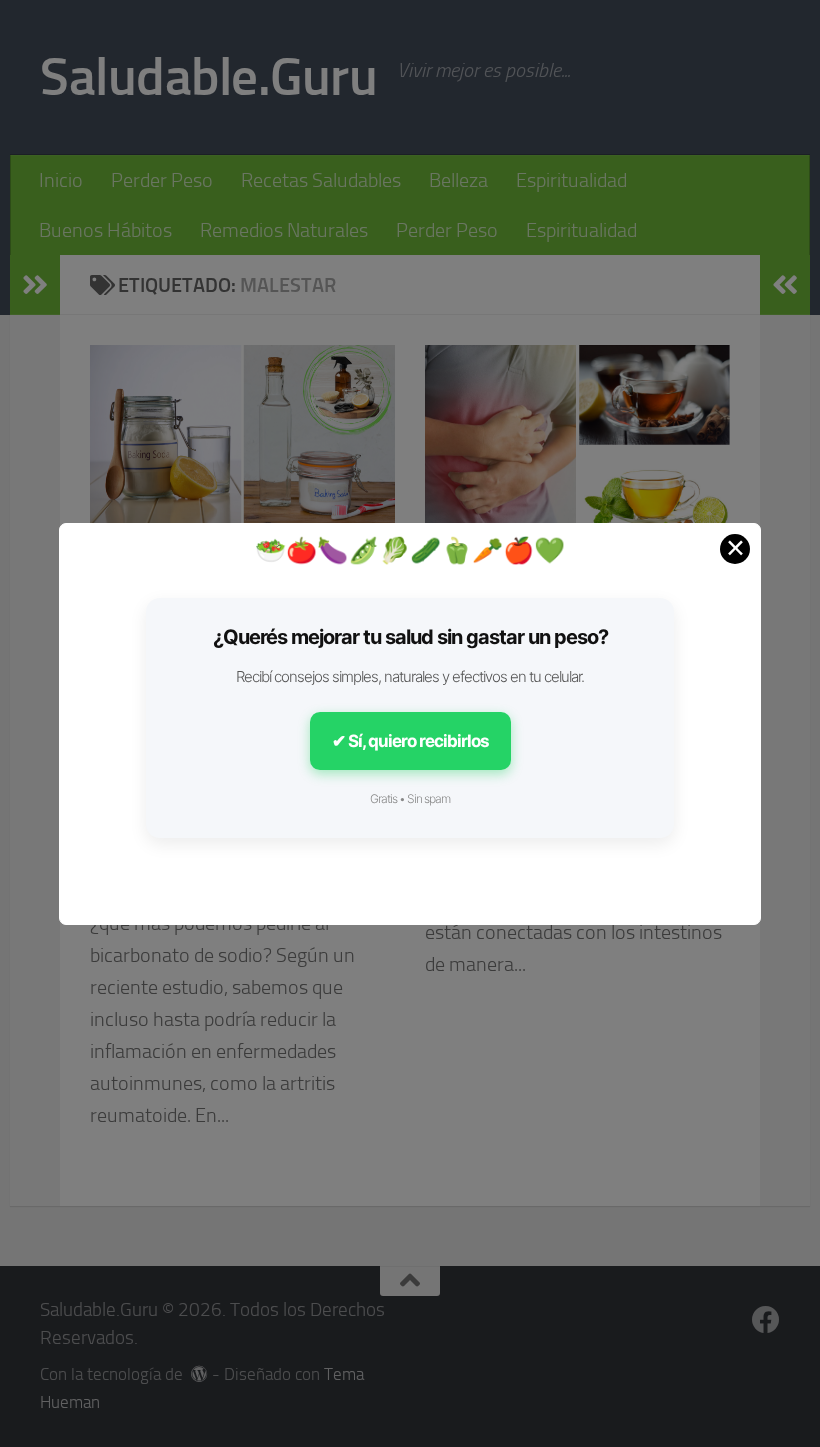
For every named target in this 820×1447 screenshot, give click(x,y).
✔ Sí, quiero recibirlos (410, 741)
